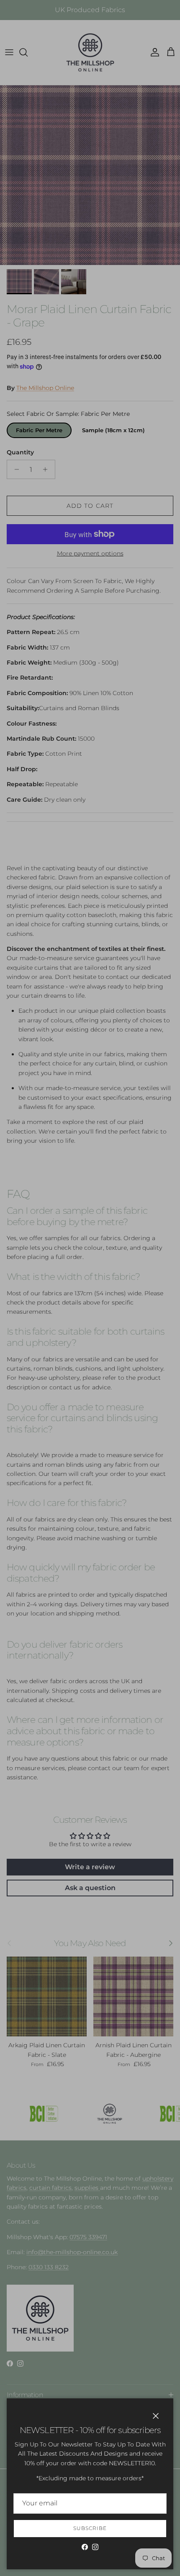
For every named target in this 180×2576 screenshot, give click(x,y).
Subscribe (90, 2528)
